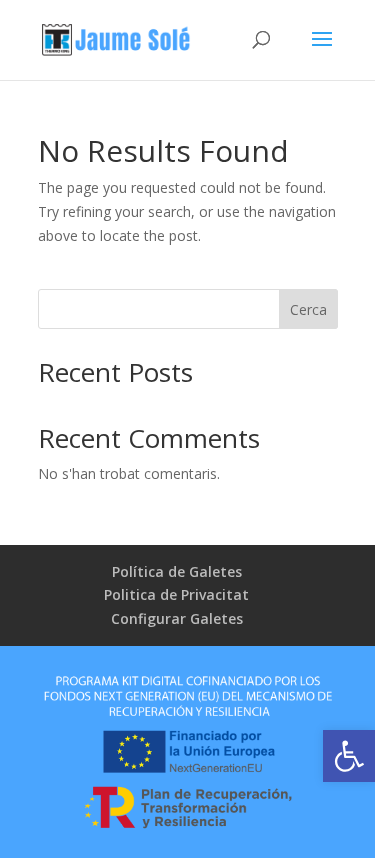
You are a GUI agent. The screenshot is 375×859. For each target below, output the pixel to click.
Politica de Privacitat (176, 594)
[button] (349, 756)
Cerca (308, 309)
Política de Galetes (177, 571)
